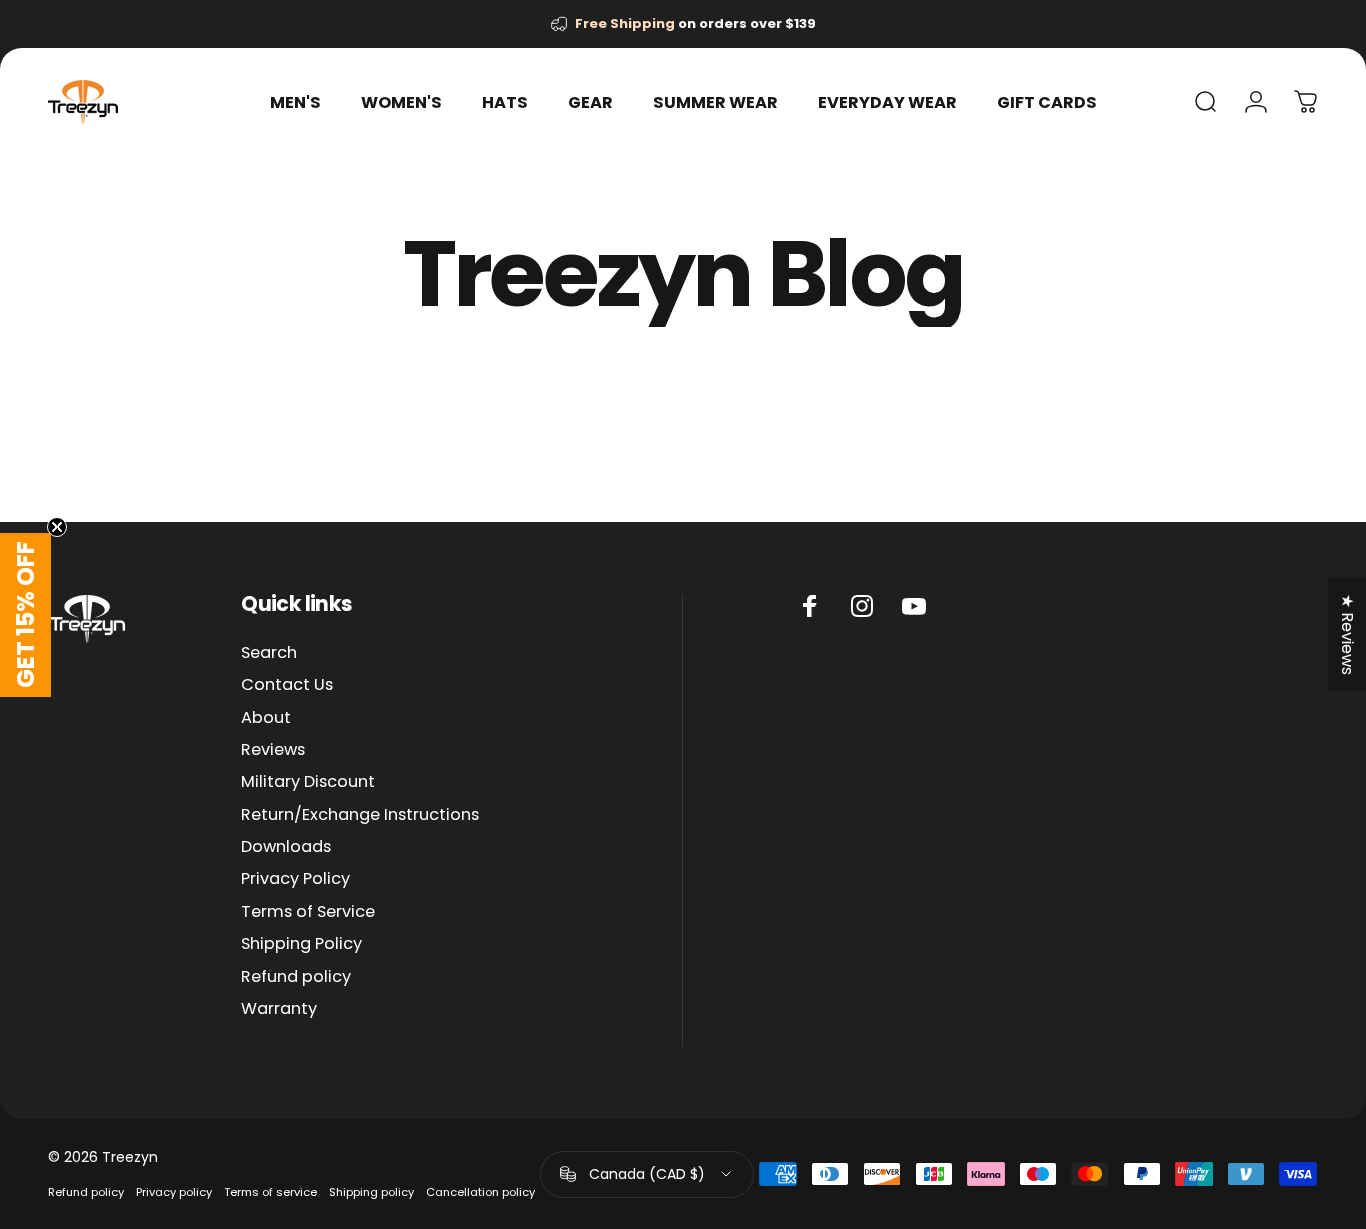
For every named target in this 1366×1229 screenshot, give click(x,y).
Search (269, 653)
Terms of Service (308, 912)
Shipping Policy (301, 944)
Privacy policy (174, 1192)
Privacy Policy (295, 879)
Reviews (273, 750)
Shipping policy (371, 1192)
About (266, 718)
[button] (25, 615)
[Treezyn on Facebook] (810, 606)
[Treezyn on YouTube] (914, 606)
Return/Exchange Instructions (360, 815)
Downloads (286, 847)
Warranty (279, 1009)
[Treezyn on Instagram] (862, 606)
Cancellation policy (480, 1192)
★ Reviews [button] (1347, 633)
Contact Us (287, 685)
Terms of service (270, 1192)
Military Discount (308, 782)
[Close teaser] (57, 527)
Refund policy (296, 977)
